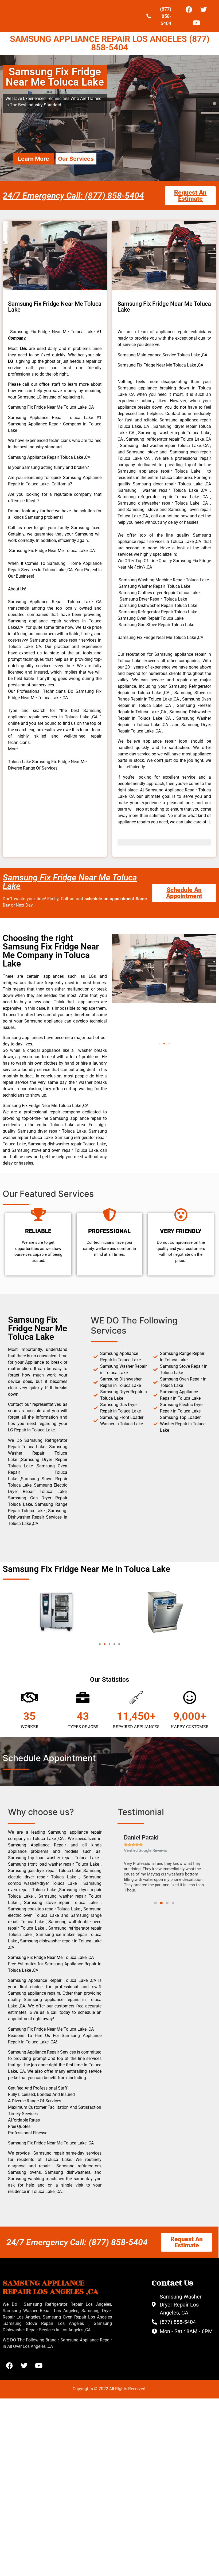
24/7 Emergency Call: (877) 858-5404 (73, 196)
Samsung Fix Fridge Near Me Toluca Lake (70, 882)
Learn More (34, 159)
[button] (159, 1044)
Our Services (76, 159)
